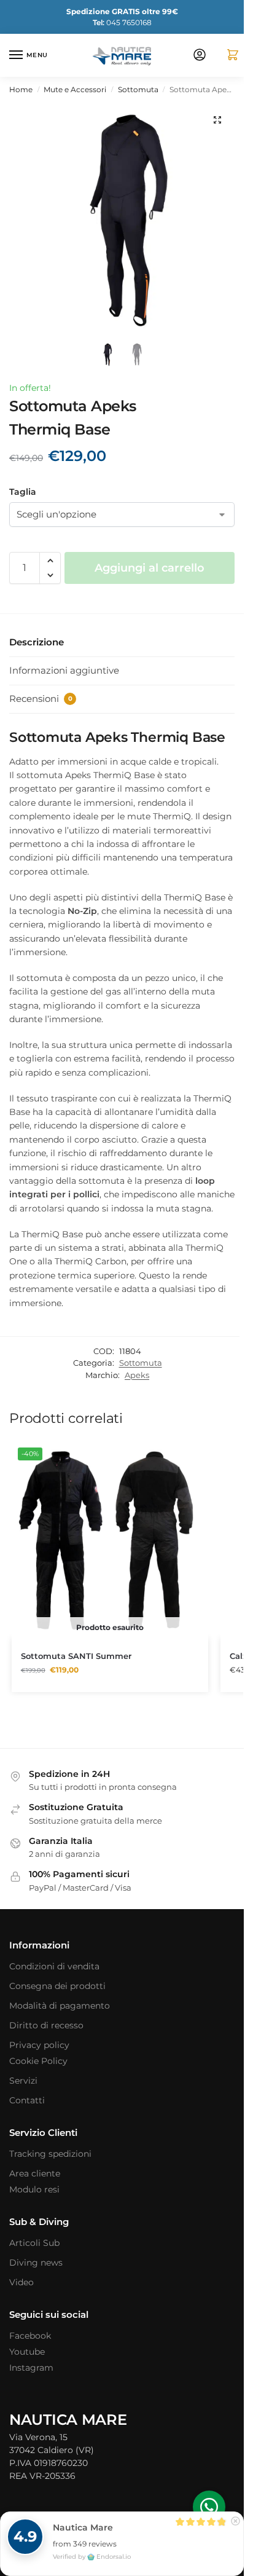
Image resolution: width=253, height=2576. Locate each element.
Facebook (30, 2336)
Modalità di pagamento (60, 2006)
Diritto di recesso (46, 2025)
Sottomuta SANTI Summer (76, 1656)
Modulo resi (34, 2189)
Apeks (137, 1375)
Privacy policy (39, 2045)
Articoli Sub (34, 2243)
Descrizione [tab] (37, 642)
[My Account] (200, 56)
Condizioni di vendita (54, 1966)
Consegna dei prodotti (57, 1986)
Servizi (23, 2081)
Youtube (27, 2352)
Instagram (31, 2368)
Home (21, 89)
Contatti (27, 2100)
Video (21, 2282)
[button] (228, 56)
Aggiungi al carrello (150, 568)
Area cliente (35, 2173)
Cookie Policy (38, 2061)
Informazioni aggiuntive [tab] (64, 670)
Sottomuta (138, 89)
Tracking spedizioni (50, 2154)
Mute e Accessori (75, 89)
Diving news (36, 2263)
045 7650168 (122, 22)
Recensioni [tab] (41, 699)
